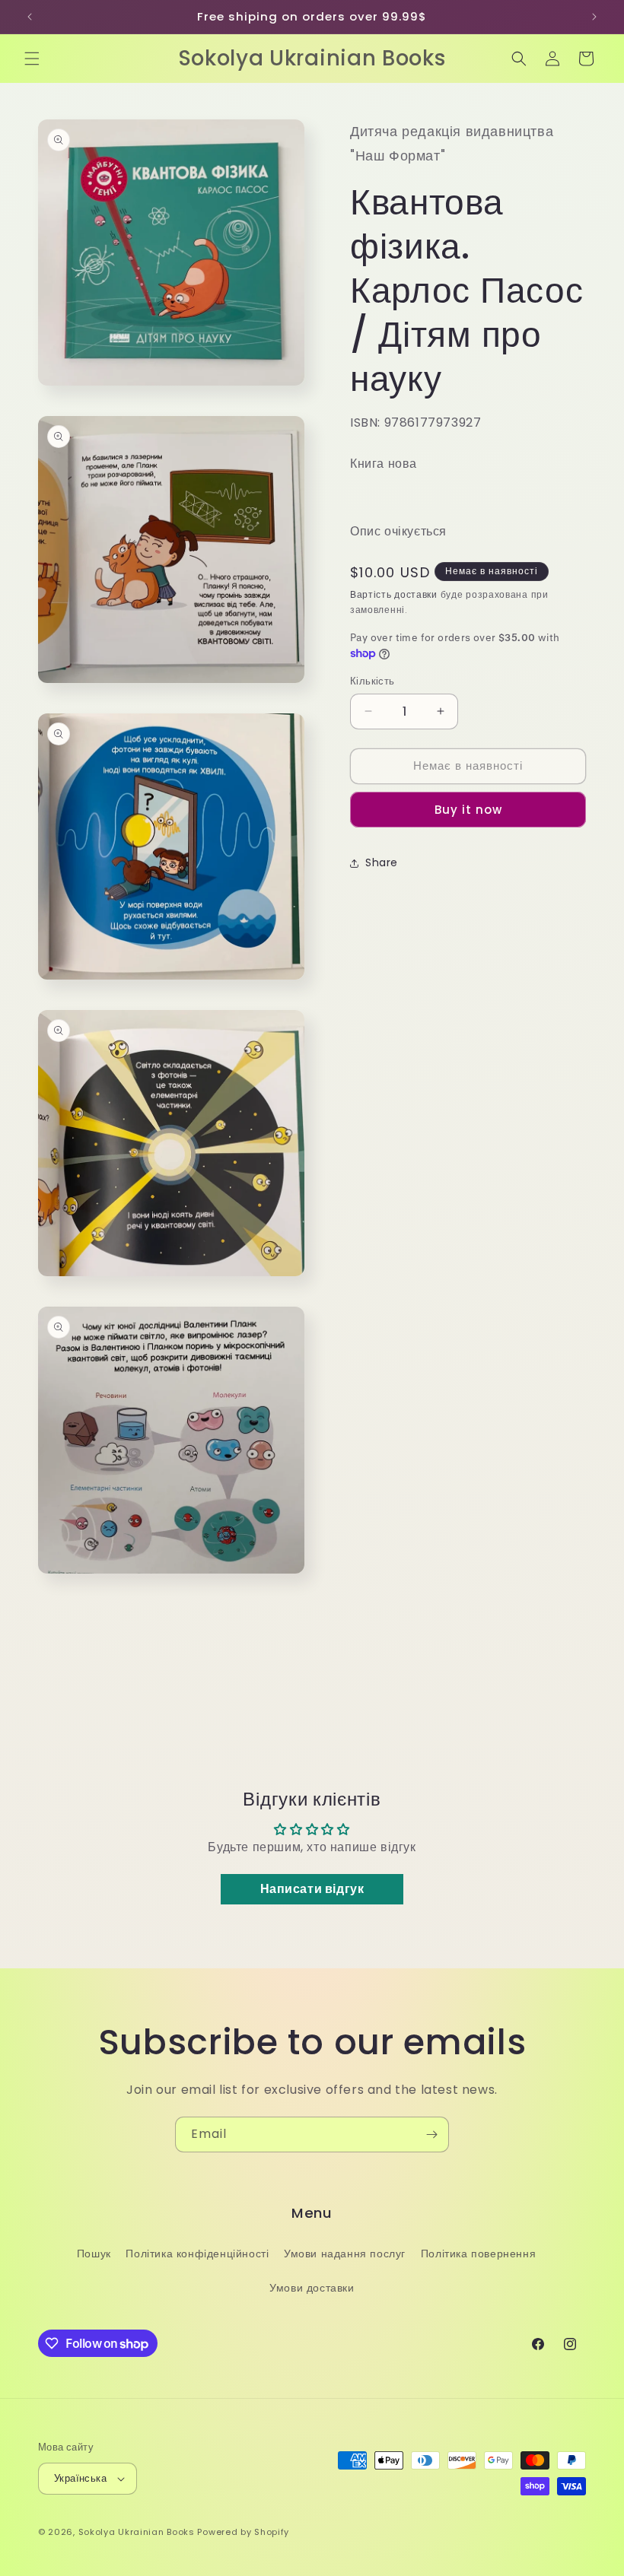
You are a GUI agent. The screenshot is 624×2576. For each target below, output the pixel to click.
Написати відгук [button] (312, 1889)
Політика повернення (478, 2254)
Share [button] (382, 862)
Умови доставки (312, 2288)
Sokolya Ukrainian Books (137, 2532)
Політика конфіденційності (197, 2254)
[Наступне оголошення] (594, 17)
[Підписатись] (431, 2134)
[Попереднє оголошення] (30, 17)
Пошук (94, 2254)
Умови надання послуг (345, 2254)
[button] (32, 59)
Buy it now (468, 810)
